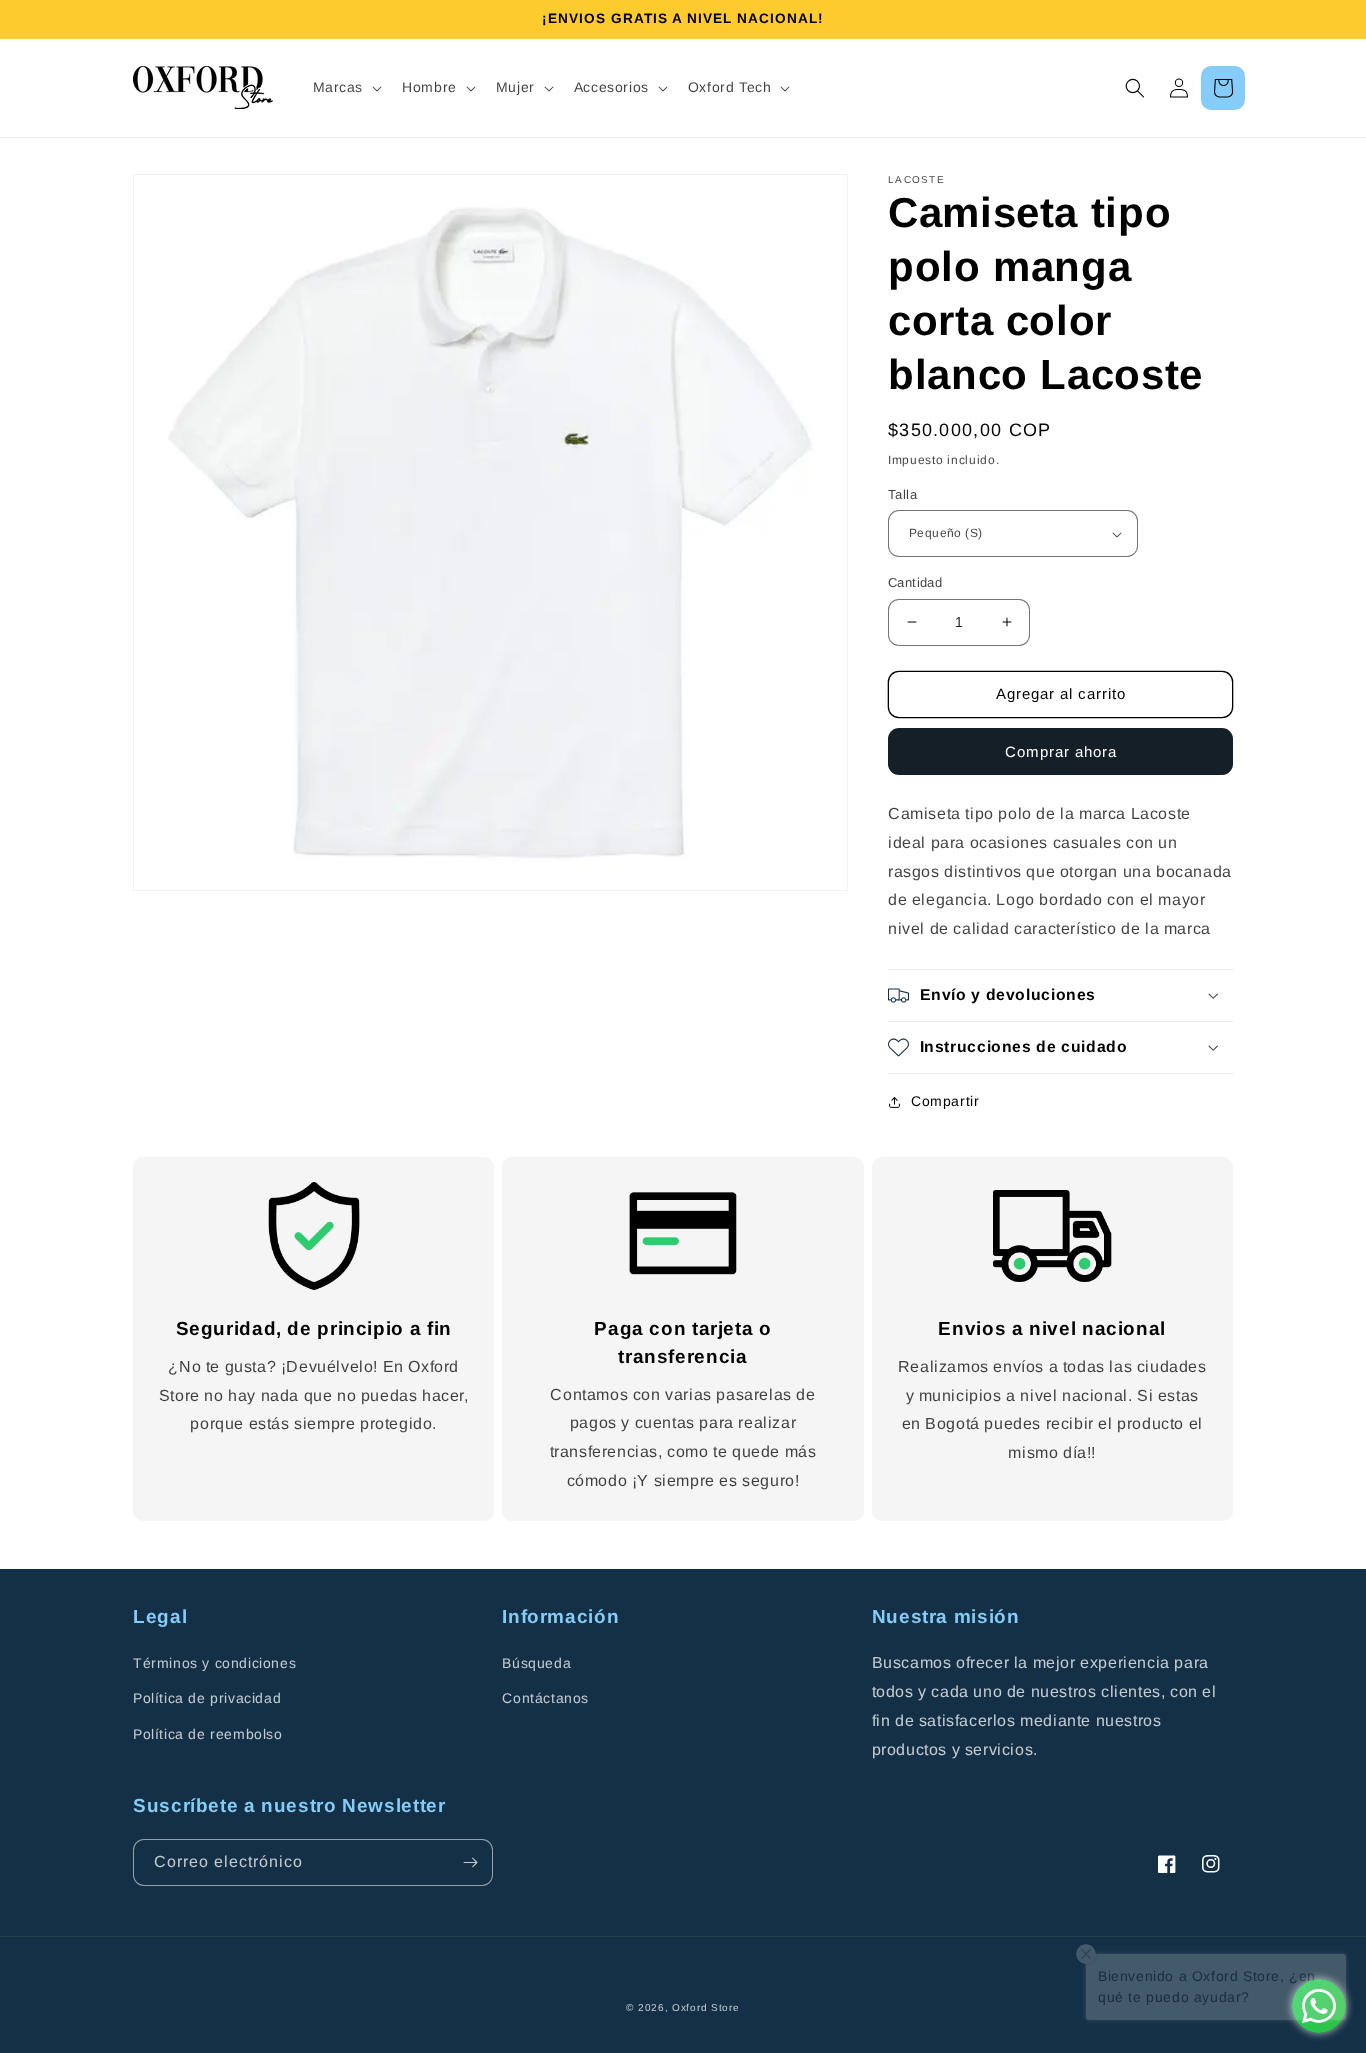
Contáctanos (545, 1698)
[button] (346, 87)
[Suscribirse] (470, 1862)
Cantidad (915, 582)
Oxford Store (705, 2007)
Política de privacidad (207, 1698)
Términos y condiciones (214, 1663)
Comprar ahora (1061, 751)
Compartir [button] (945, 1101)
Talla (902, 494)
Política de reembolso (208, 1734)
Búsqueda (536, 1663)
